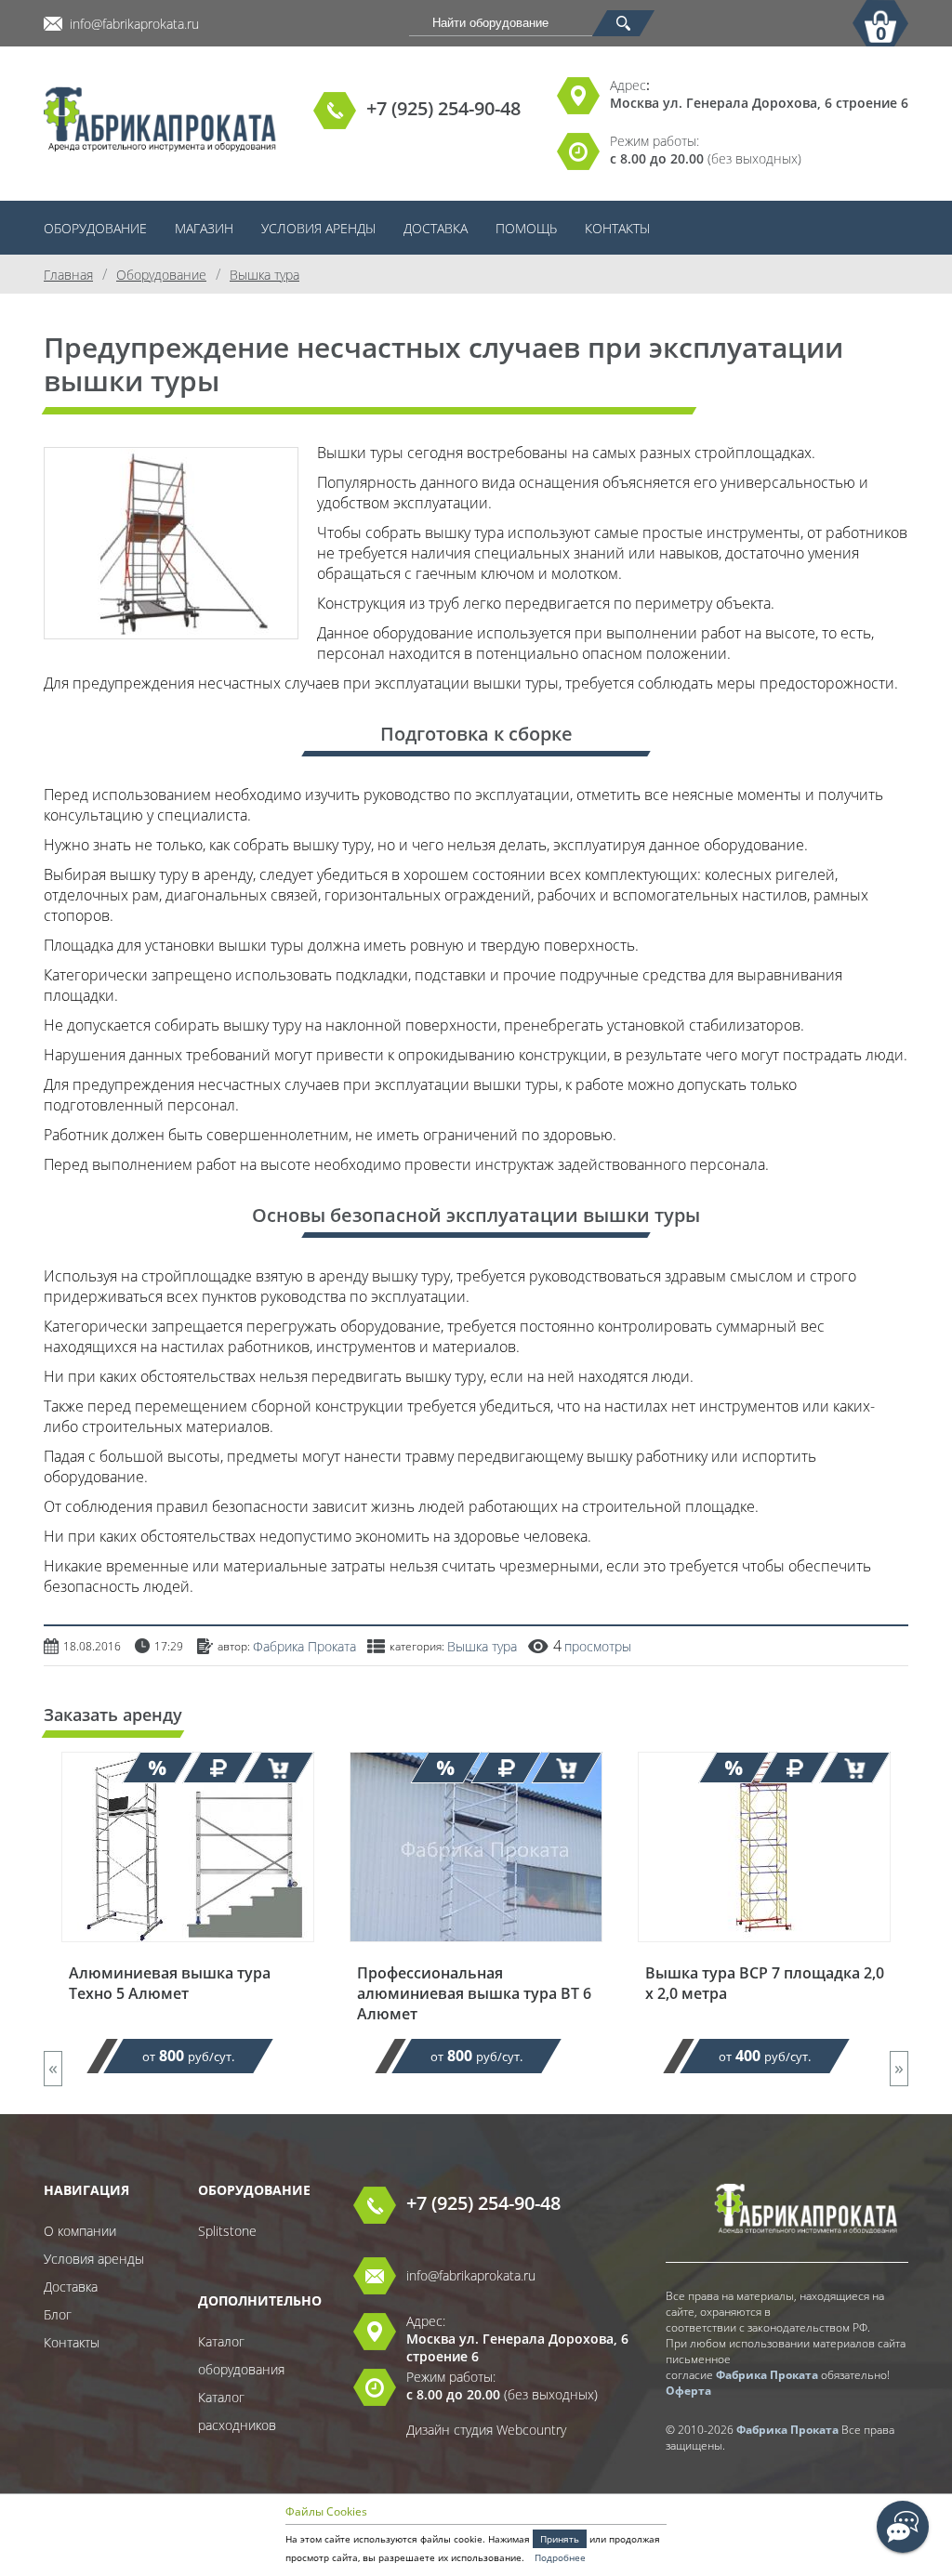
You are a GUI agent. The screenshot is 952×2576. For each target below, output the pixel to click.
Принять (560, 2539)
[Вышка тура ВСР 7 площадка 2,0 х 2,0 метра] (764, 1954)
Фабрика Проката (304, 1646)
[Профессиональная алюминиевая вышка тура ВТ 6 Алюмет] (476, 1954)
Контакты (617, 228)
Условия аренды (318, 228)
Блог (58, 2314)
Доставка (436, 228)
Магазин (204, 228)
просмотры (598, 1646)
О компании (80, 2231)
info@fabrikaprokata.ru (134, 24)
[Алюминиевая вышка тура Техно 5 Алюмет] (188, 1954)
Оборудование (95, 228)
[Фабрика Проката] (160, 121)
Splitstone (227, 2231)
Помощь (526, 228)
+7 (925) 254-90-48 (443, 108)
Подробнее (560, 2557)
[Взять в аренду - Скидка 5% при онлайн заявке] (278, 1768)
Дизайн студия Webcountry (486, 2430)
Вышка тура (482, 1646)
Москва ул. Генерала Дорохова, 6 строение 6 (759, 103)
